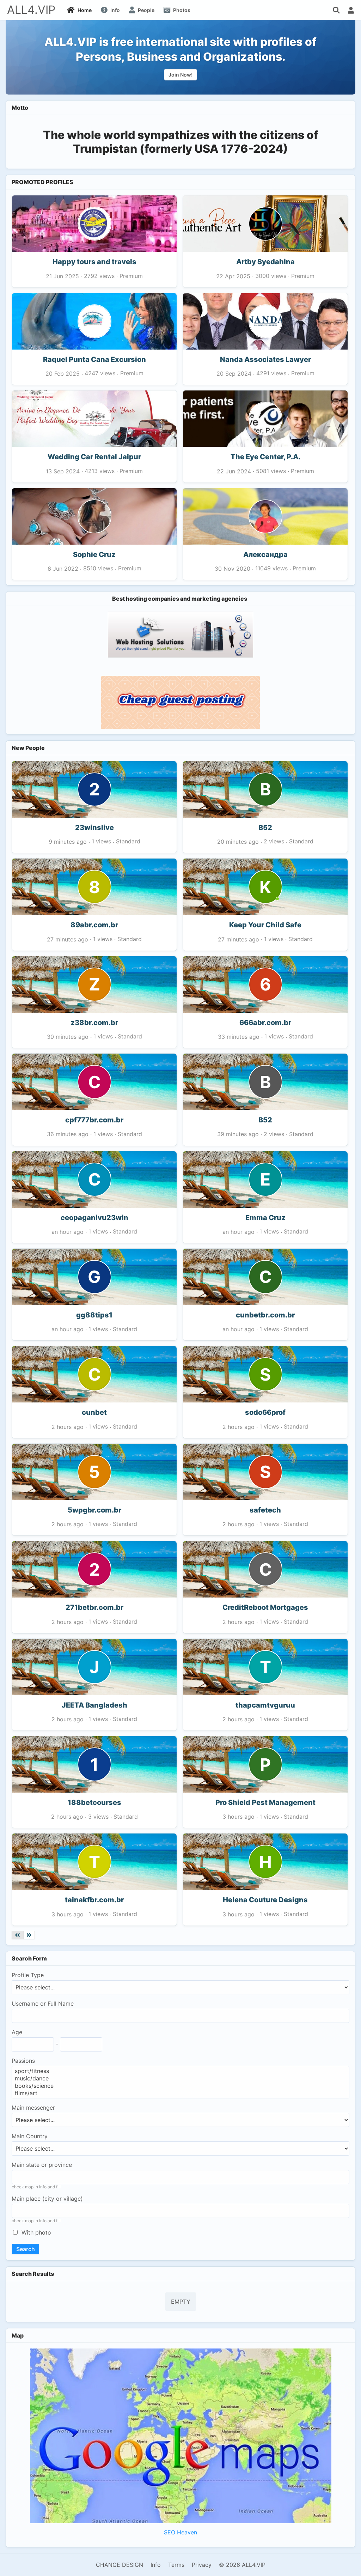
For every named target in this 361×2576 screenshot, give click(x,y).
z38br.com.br (94, 1023)
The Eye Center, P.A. (265, 457)
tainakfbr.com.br (94, 1900)
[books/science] (180, 2086)
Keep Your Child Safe (265, 925)
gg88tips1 (94, 1315)
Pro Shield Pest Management (265, 1802)
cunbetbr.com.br (265, 1315)
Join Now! (180, 75)
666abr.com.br (265, 1023)
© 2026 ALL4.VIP (242, 2565)
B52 (265, 828)
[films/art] (180, 2093)
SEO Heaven (180, 2532)
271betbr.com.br (94, 1607)
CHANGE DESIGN (120, 2565)
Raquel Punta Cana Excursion (94, 359)
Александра (265, 554)
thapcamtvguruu (265, 1705)
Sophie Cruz (94, 554)
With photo (36, 2232)
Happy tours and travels (94, 262)
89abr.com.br (94, 925)
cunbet (94, 1412)
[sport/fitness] (180, 2071)
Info (156, 2565)
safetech (265, 1510)
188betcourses (94, 1802)
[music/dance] (180, 2078)
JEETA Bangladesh (94, 1705)
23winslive (94, 828)
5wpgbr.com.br (94, 1510)
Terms (176, 2565)
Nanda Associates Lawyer (265, 359)
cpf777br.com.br (94, 1120)
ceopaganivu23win (94, 1218)
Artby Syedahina (265, 262)
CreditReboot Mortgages (265, 1607)
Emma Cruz (265, 1218)
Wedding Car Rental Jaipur (94, 457)
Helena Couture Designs (265, 1900)
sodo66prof (265, 1412)
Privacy (202, 2565)
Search (26, 2249)
